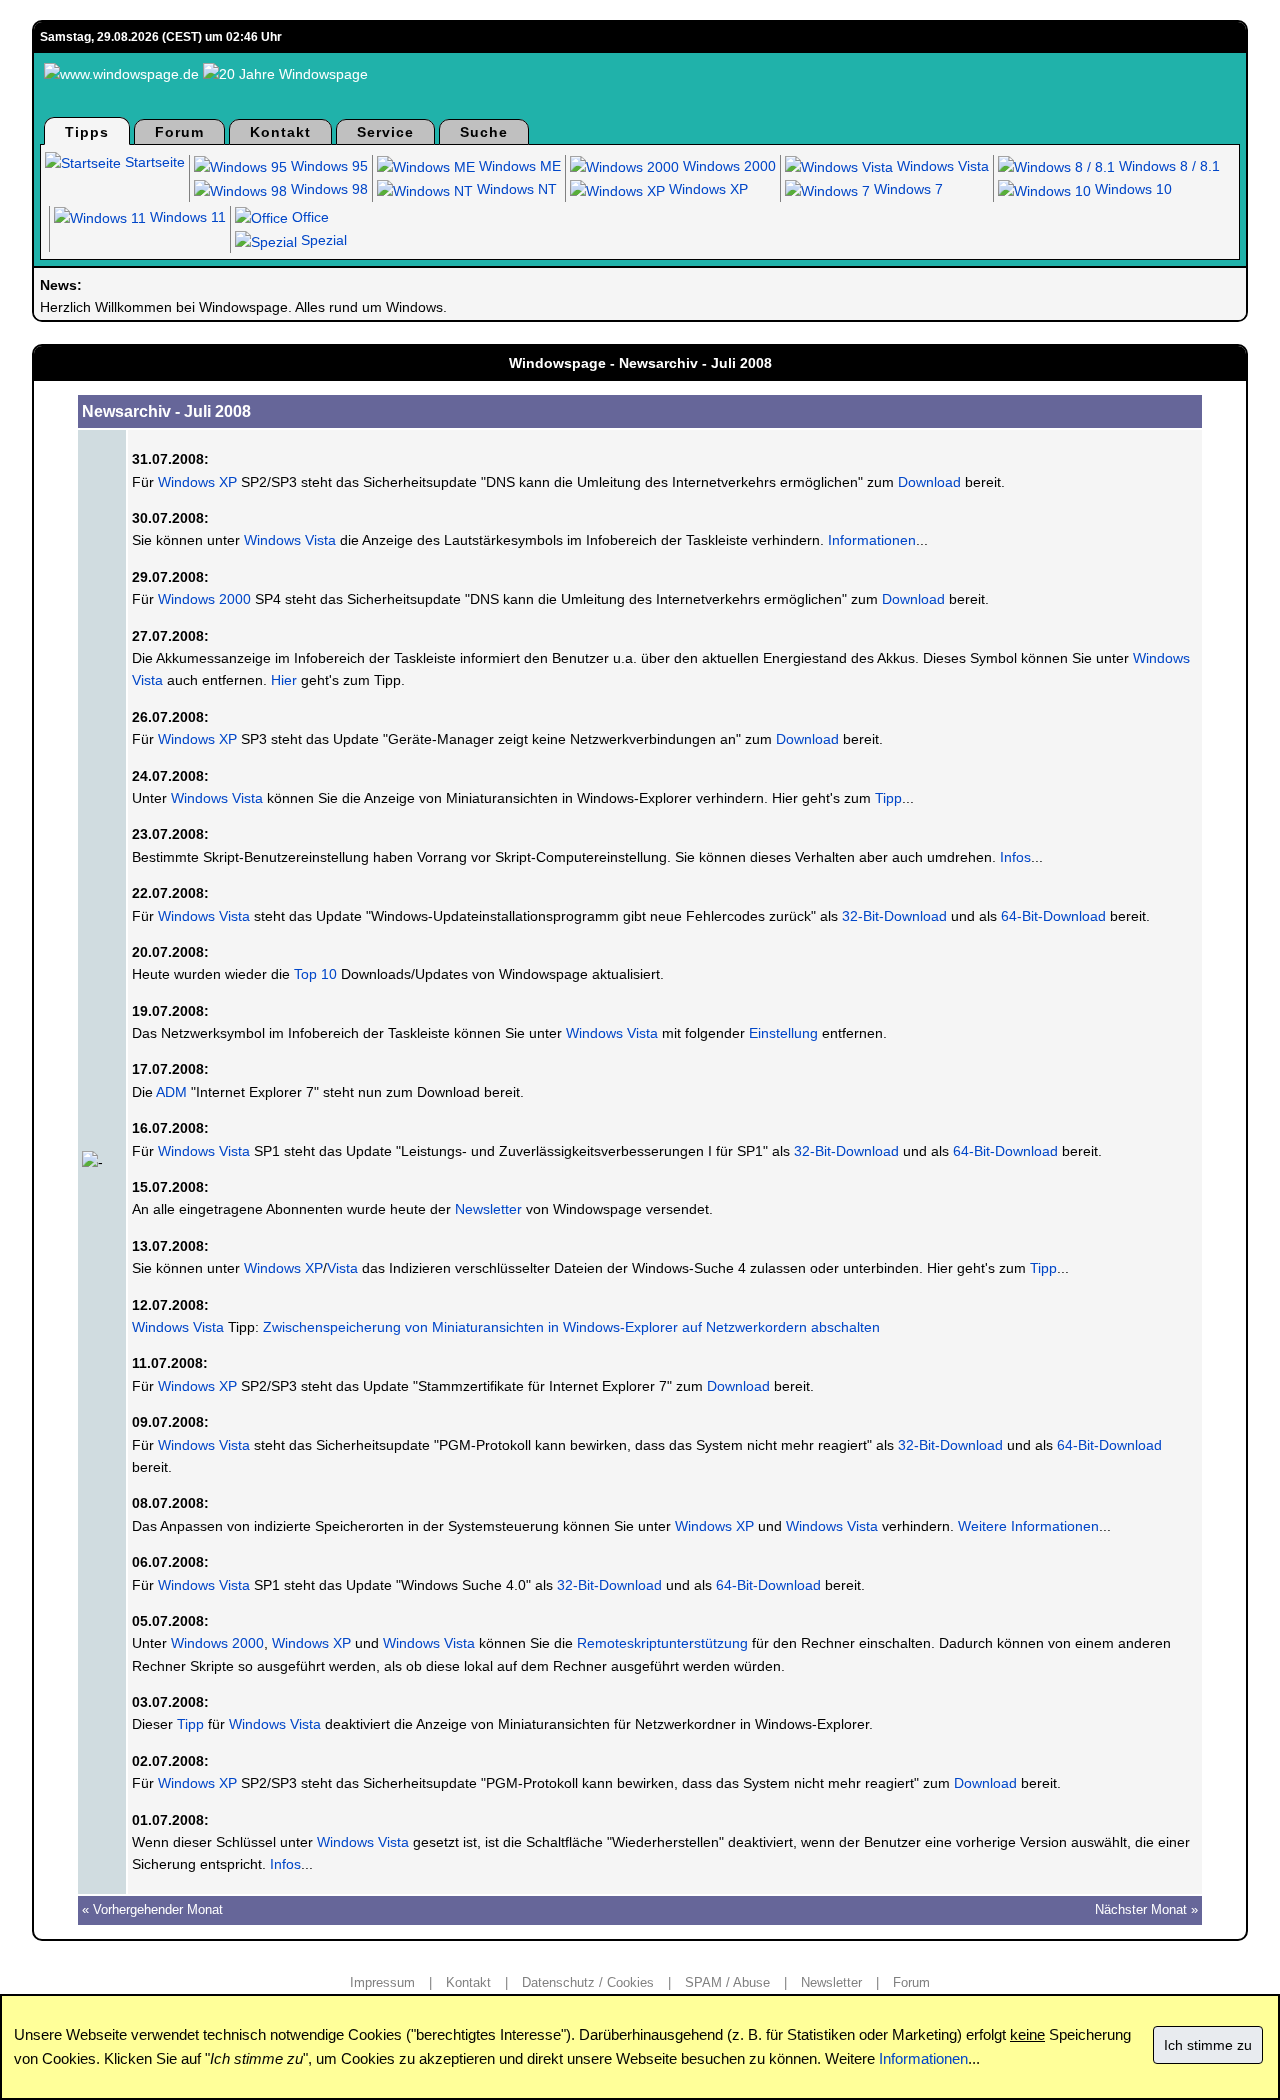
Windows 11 (186, 217)
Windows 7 (906, 189)
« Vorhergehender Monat (152, 1909)
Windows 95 (327, 166)
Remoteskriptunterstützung (662, 1643)
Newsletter (488, 1209)
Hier (284, 680)
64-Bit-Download (1053, 916)
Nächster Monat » (1146, 1909)
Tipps (87, 132)
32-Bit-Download (894, 916)
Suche (484, 132)
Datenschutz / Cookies (588, 1982)
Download (929, 482)
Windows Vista (941, 166)
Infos (1015, 857)
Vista (342, 1268)
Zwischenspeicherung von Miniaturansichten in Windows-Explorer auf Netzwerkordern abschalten (571, 1327)
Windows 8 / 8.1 (1167, 166)
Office (308, 217)
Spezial (322, 240)
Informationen (872, 540)
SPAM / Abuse (727, 1982)
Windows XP (706, 189)
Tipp (888, 798)
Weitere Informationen (1028, 1526)
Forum (179, 132)
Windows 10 (1131, 189)
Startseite (153, 162)
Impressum (382, 1982)
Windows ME (518, 166)
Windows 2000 (727, 166)
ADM (171, 1092)
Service (385, 132)
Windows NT (515, 189)
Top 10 (315, 974)
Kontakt (280, 132)
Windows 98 (327, 189)
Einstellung (783, 1033)
